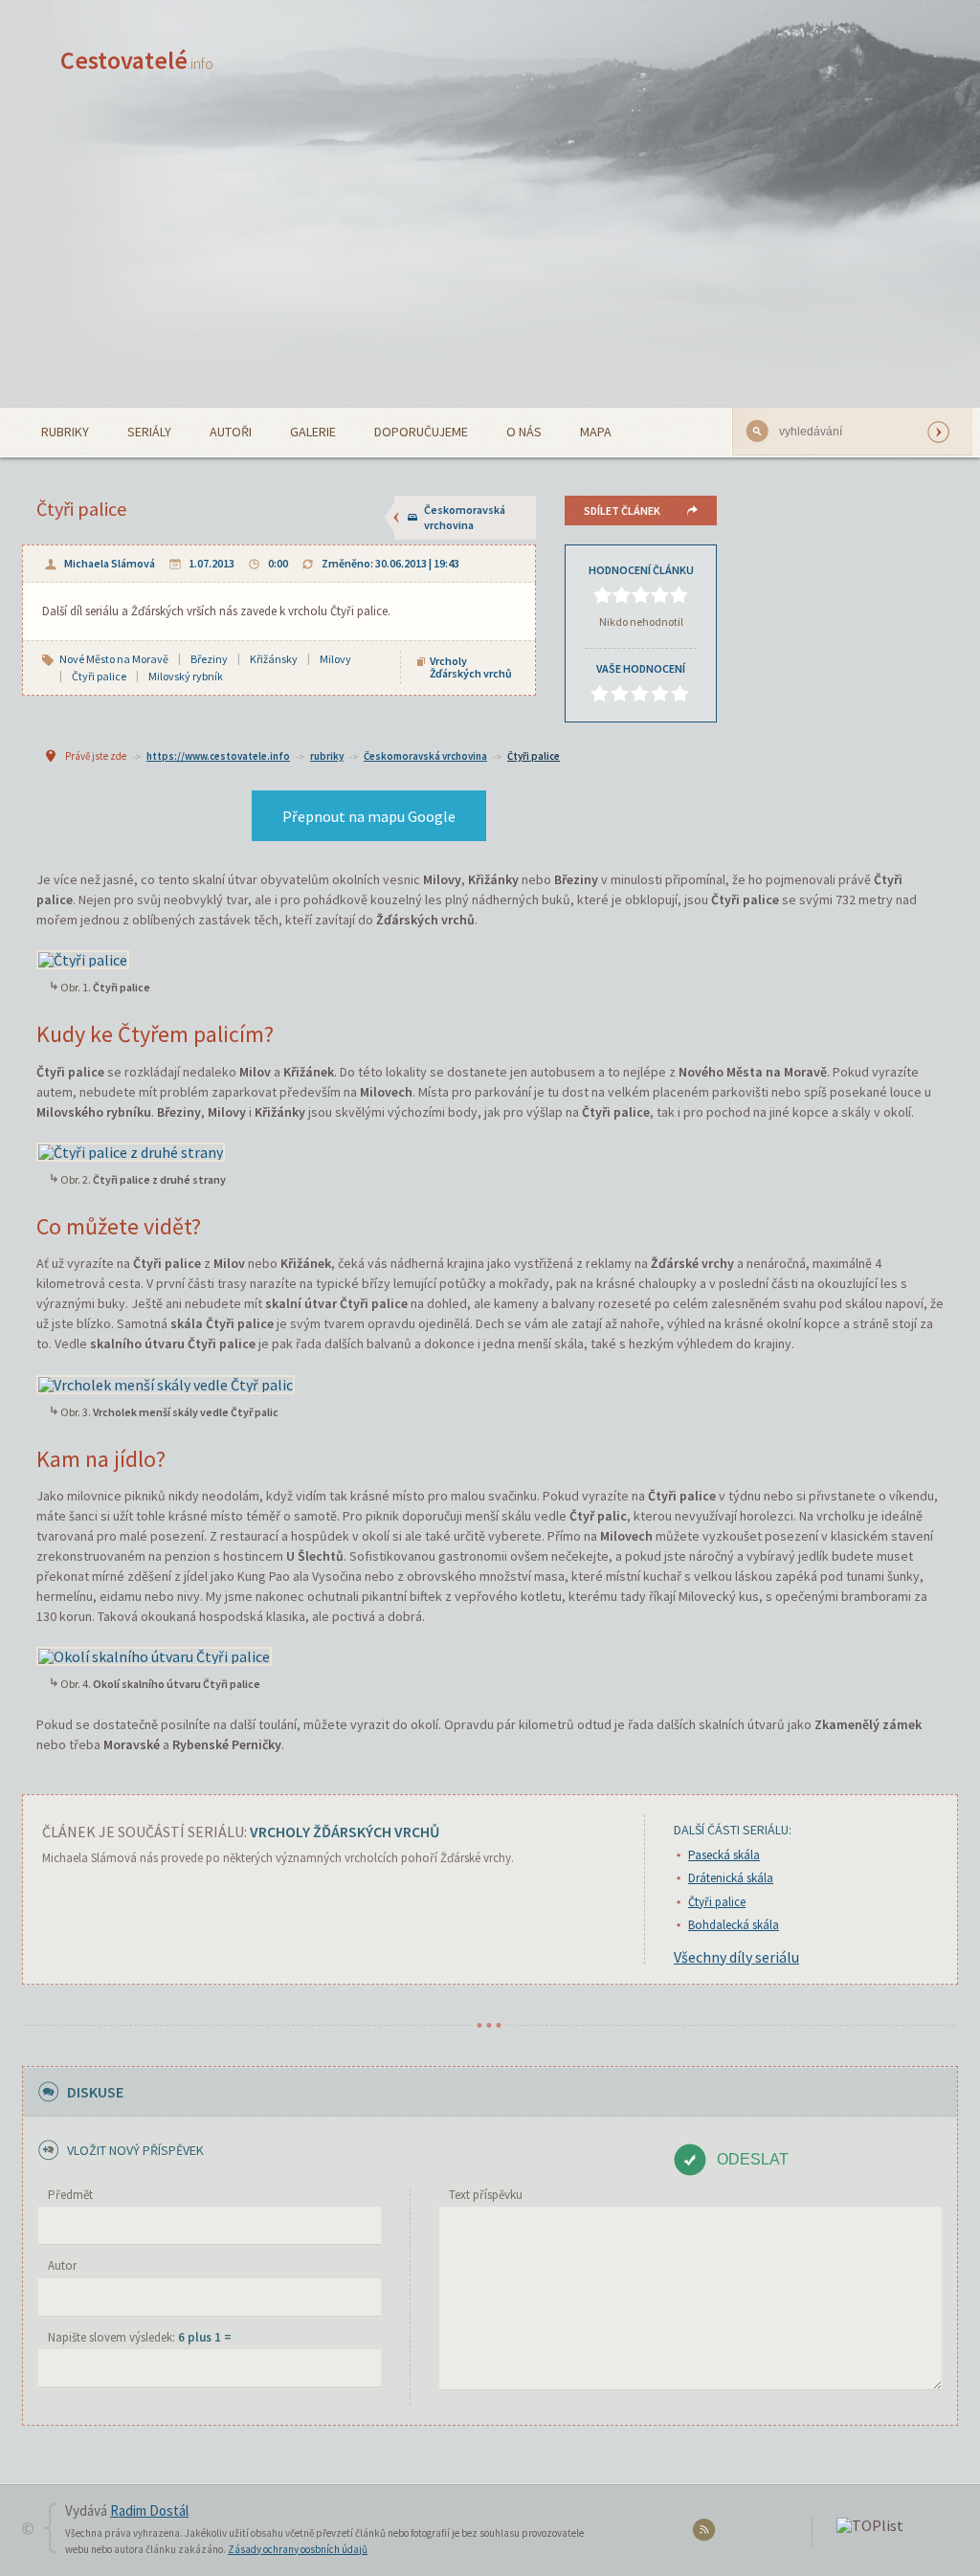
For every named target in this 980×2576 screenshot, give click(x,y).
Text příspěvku (486, 2195)
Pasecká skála (724, 1855)
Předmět (70, 2195)
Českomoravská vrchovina (465, 517)
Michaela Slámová (110, 563)
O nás (524, 432)
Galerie (313, 432)
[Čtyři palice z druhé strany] (131, 1150)
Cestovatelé (137, 60)
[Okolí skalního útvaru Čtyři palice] (154, 1654)
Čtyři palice (534, 756)
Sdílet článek (622, 511)
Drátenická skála (731, 1878)
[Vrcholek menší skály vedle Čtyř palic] (166, 1382)
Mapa (596, 432)
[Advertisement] (490, 264)
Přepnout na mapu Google (369, 816)
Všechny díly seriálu (736, 1957)
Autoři (231, 432)
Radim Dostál (149, 2510)
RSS (707, 2533)
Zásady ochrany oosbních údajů (298, 2549)
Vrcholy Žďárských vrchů (471, 667)
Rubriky (65, 432)
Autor (62, 2265)
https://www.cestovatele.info (218, 756)
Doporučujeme (421, 432)
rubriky (327, 756)
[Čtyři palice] (83, 958)
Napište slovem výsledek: (140, 2337)
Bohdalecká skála (734, 1925)
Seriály (149, 432)
